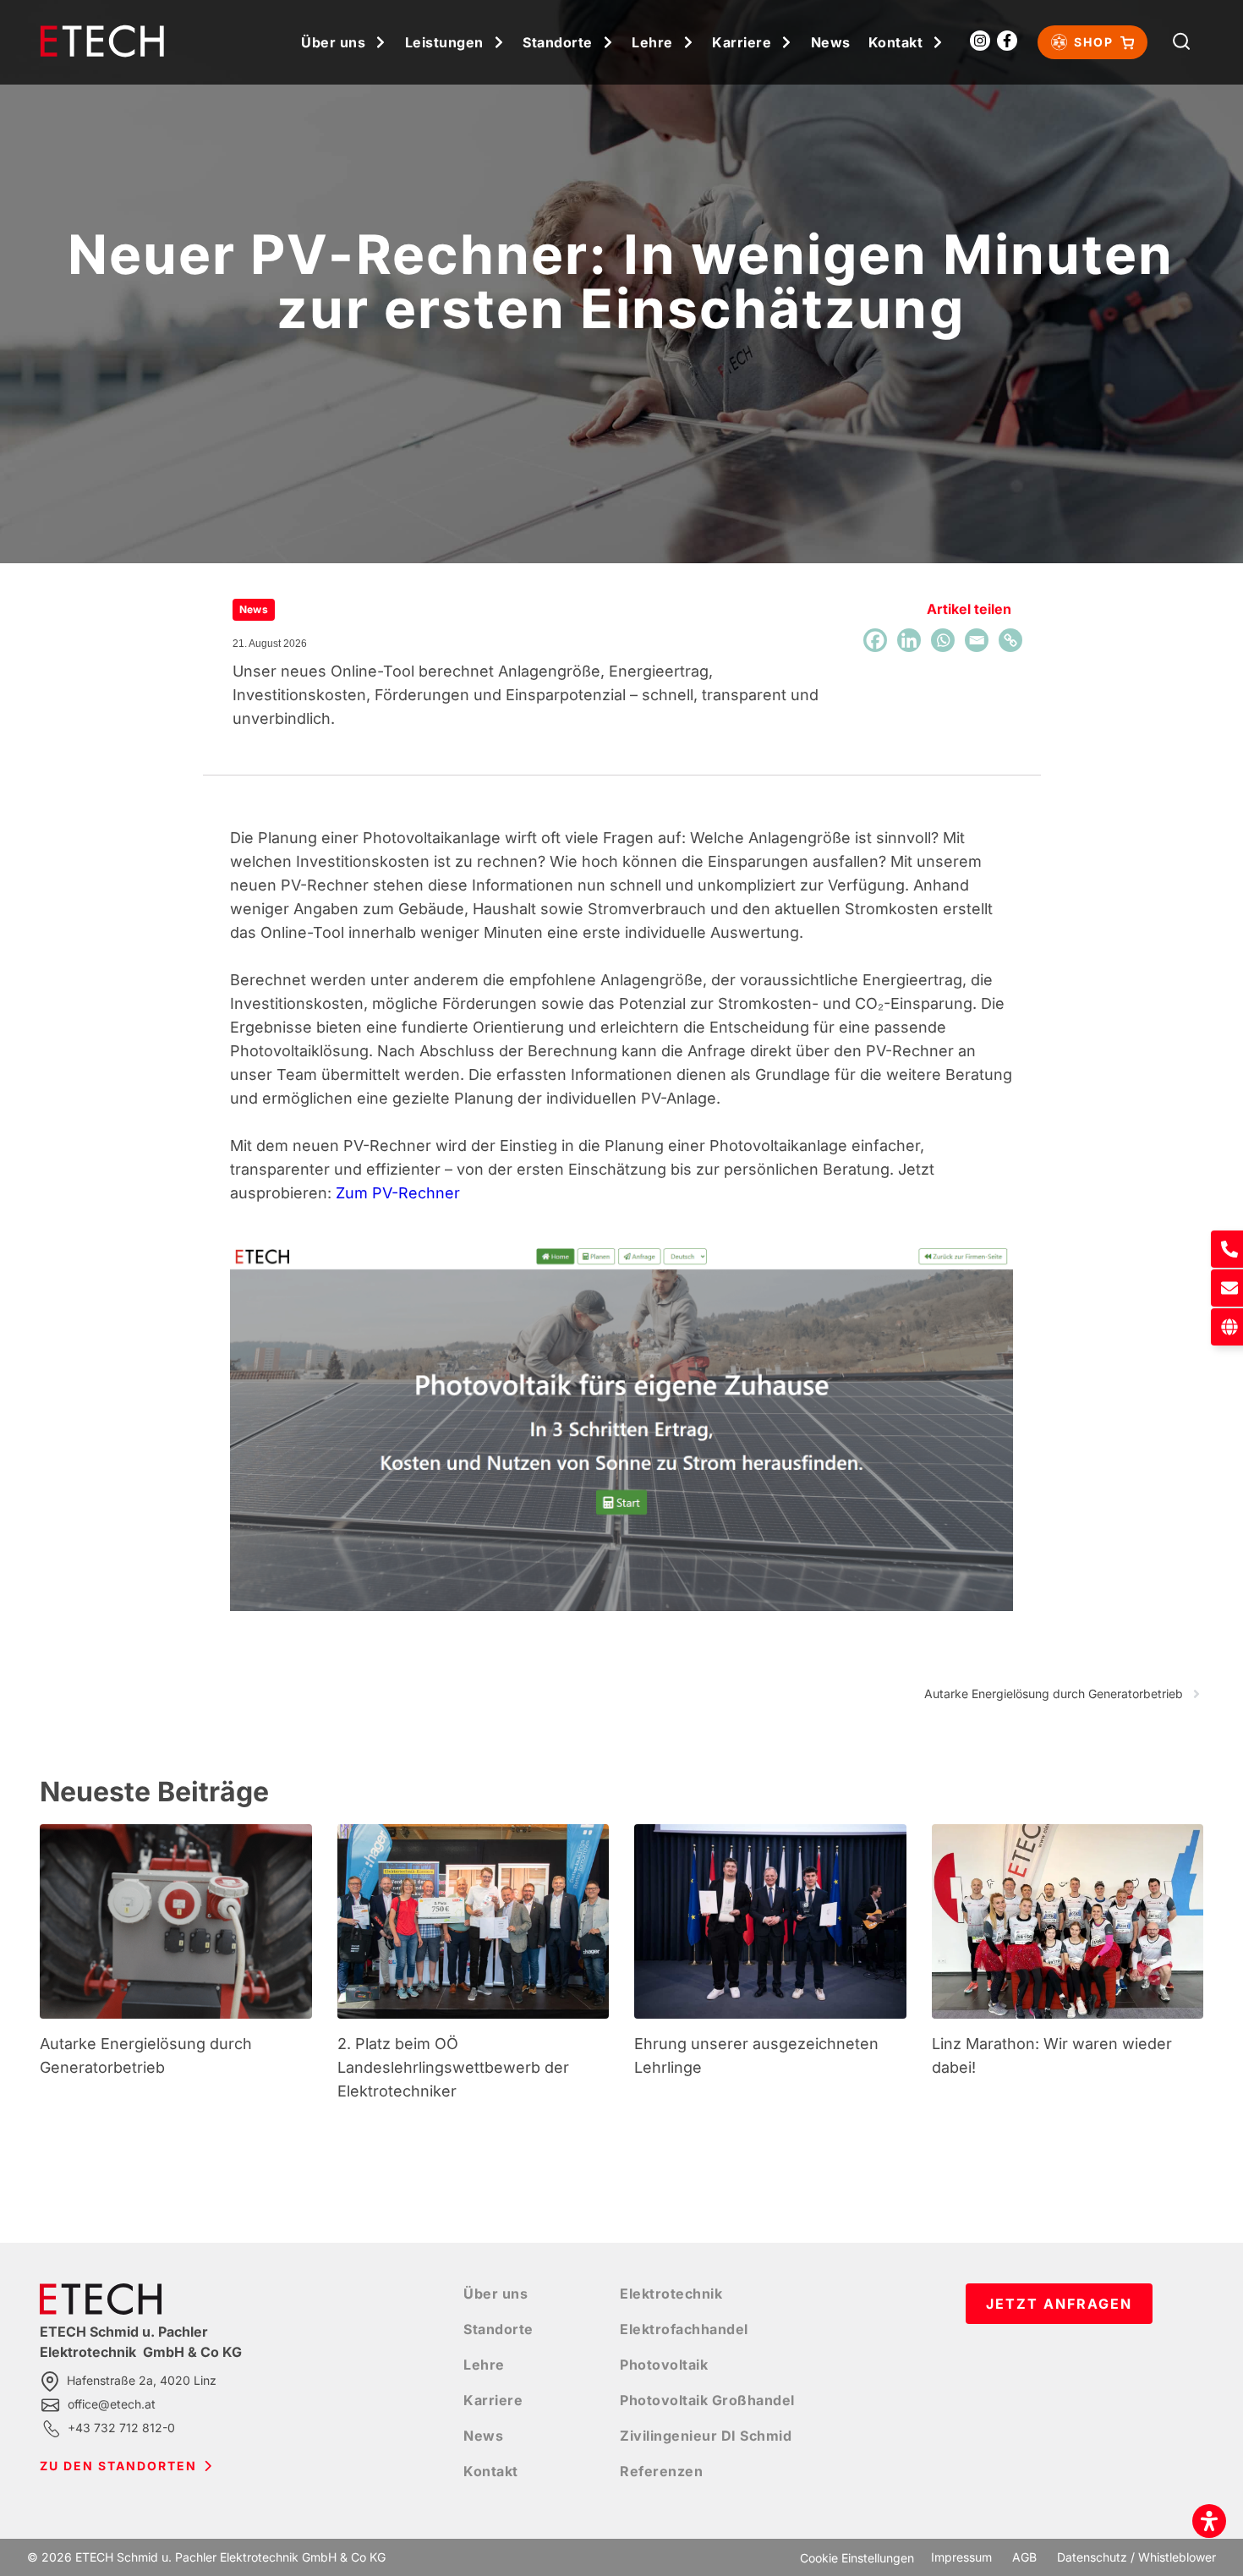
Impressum (961, 2557)
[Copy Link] (1010, 640)
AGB (1024, 2557)
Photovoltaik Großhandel (707, 2400)
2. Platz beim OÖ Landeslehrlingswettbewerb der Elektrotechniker (453, 2067)
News (831, 42)
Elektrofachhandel (684, 2329)
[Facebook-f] (1007, 41)
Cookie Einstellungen (857, 2558)
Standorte (558, 42)
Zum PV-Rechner (398, 1193)
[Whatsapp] (943, 640)
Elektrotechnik (671, 2294)
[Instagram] (980, 41)
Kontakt (896, 42)
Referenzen (661, 2471)
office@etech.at (112, 2404)
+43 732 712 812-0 (121, 2428)
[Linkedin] (909, 640)
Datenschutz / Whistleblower (1136, 2557)
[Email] (977, 640)
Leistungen (444, 42)
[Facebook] (875, 640)
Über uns (333, 42)
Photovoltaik (664, 2365)
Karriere (742, 42)
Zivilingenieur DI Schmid (706, 2436)
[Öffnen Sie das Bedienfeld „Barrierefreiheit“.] (1209, 2521)
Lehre (652, 42)
